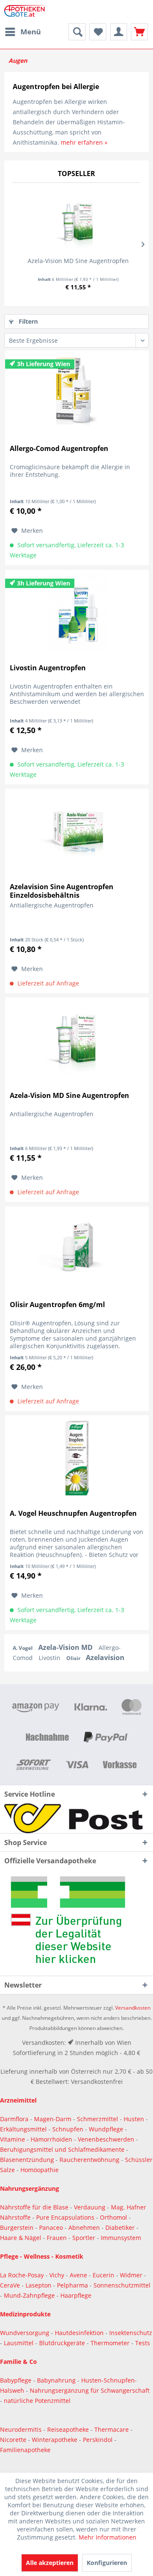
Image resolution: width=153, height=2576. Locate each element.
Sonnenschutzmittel (122, 2285)
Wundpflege (106, 2129)
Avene (79, 2275)
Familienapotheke (25, 2450)
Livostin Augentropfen (48, 668)
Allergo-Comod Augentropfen (59, 449)
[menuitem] (23, 32)
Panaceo (52, 2227)
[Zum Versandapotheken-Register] (76, 1923)
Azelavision (105, 1658)
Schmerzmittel (98, 2119)
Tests (143, 2343)
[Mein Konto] (119, 32)
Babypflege (17, 2380)
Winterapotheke (55, 2440)
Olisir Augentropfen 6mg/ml (57, 1305)
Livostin (50, 1658)
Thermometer (111, 2343)
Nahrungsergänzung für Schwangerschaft (90, 2390)
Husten (134, 2119)
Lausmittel (20, 2343)
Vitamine (13, 2139)
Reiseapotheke (69, 2429)
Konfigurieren (107, 2563)
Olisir (74, 1658)
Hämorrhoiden (51, 2139)
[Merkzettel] (98, 32)
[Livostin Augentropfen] (77, 613)
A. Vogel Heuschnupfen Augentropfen (73, 1513)
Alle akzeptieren (50, 2563)
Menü (31, 32)
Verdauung (91, 2207)
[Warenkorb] (139, 32)
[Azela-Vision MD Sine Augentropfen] (78, 223)
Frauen (58, 2238)
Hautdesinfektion (80, 2333)
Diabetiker (121, 2227)
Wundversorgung (25, 2333)
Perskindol (99, 2440)
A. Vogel (23, 1648)
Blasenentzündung (27, 2160)
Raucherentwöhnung (89, 2160)
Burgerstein (18, 2227)
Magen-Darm (53, 2119)
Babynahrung (57, 2380)
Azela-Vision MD (66, 1647)
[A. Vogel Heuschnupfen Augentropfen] (77, 1458)
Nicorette (14, 2440)
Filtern (27, 321)
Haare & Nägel (21, 2238)
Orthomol (114, 2217)
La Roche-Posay (22, 2275)
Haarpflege (77, 2295)
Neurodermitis (22, 2429)
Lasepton (39, 2285)
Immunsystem (121, 2238)
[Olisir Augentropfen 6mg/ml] (77, 1249)
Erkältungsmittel (23, 2129)
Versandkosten (133, 2008)
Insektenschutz (131, 2333)
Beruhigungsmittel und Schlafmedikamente (62, 2149)
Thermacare (112, 2429)
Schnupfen (68, 2129)
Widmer (132, 2275)
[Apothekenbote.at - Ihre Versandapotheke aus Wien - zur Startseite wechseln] (26, 12)
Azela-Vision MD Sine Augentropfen (78, 261)
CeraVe (11, 2285)
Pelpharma (73, 2285)
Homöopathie (40, 2170)
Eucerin (104, 2275)
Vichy (58, 2275)
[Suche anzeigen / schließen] (77, 32)
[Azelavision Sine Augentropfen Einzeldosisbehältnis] (77, 832)
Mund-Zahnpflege (30, 2295)
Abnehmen (85, 2227)
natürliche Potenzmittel (37, 2401)
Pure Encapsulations (65, 2217)
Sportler (85, 2238)
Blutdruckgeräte (63, 2343)
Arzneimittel (18, 2100)
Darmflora (15, 2119)
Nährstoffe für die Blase (34, 2207)
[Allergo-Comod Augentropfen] (77, 393)
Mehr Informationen (108, 2537)
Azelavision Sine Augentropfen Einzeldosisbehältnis (62, 891)
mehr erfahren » (84, 142)
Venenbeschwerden (106, 2139)
